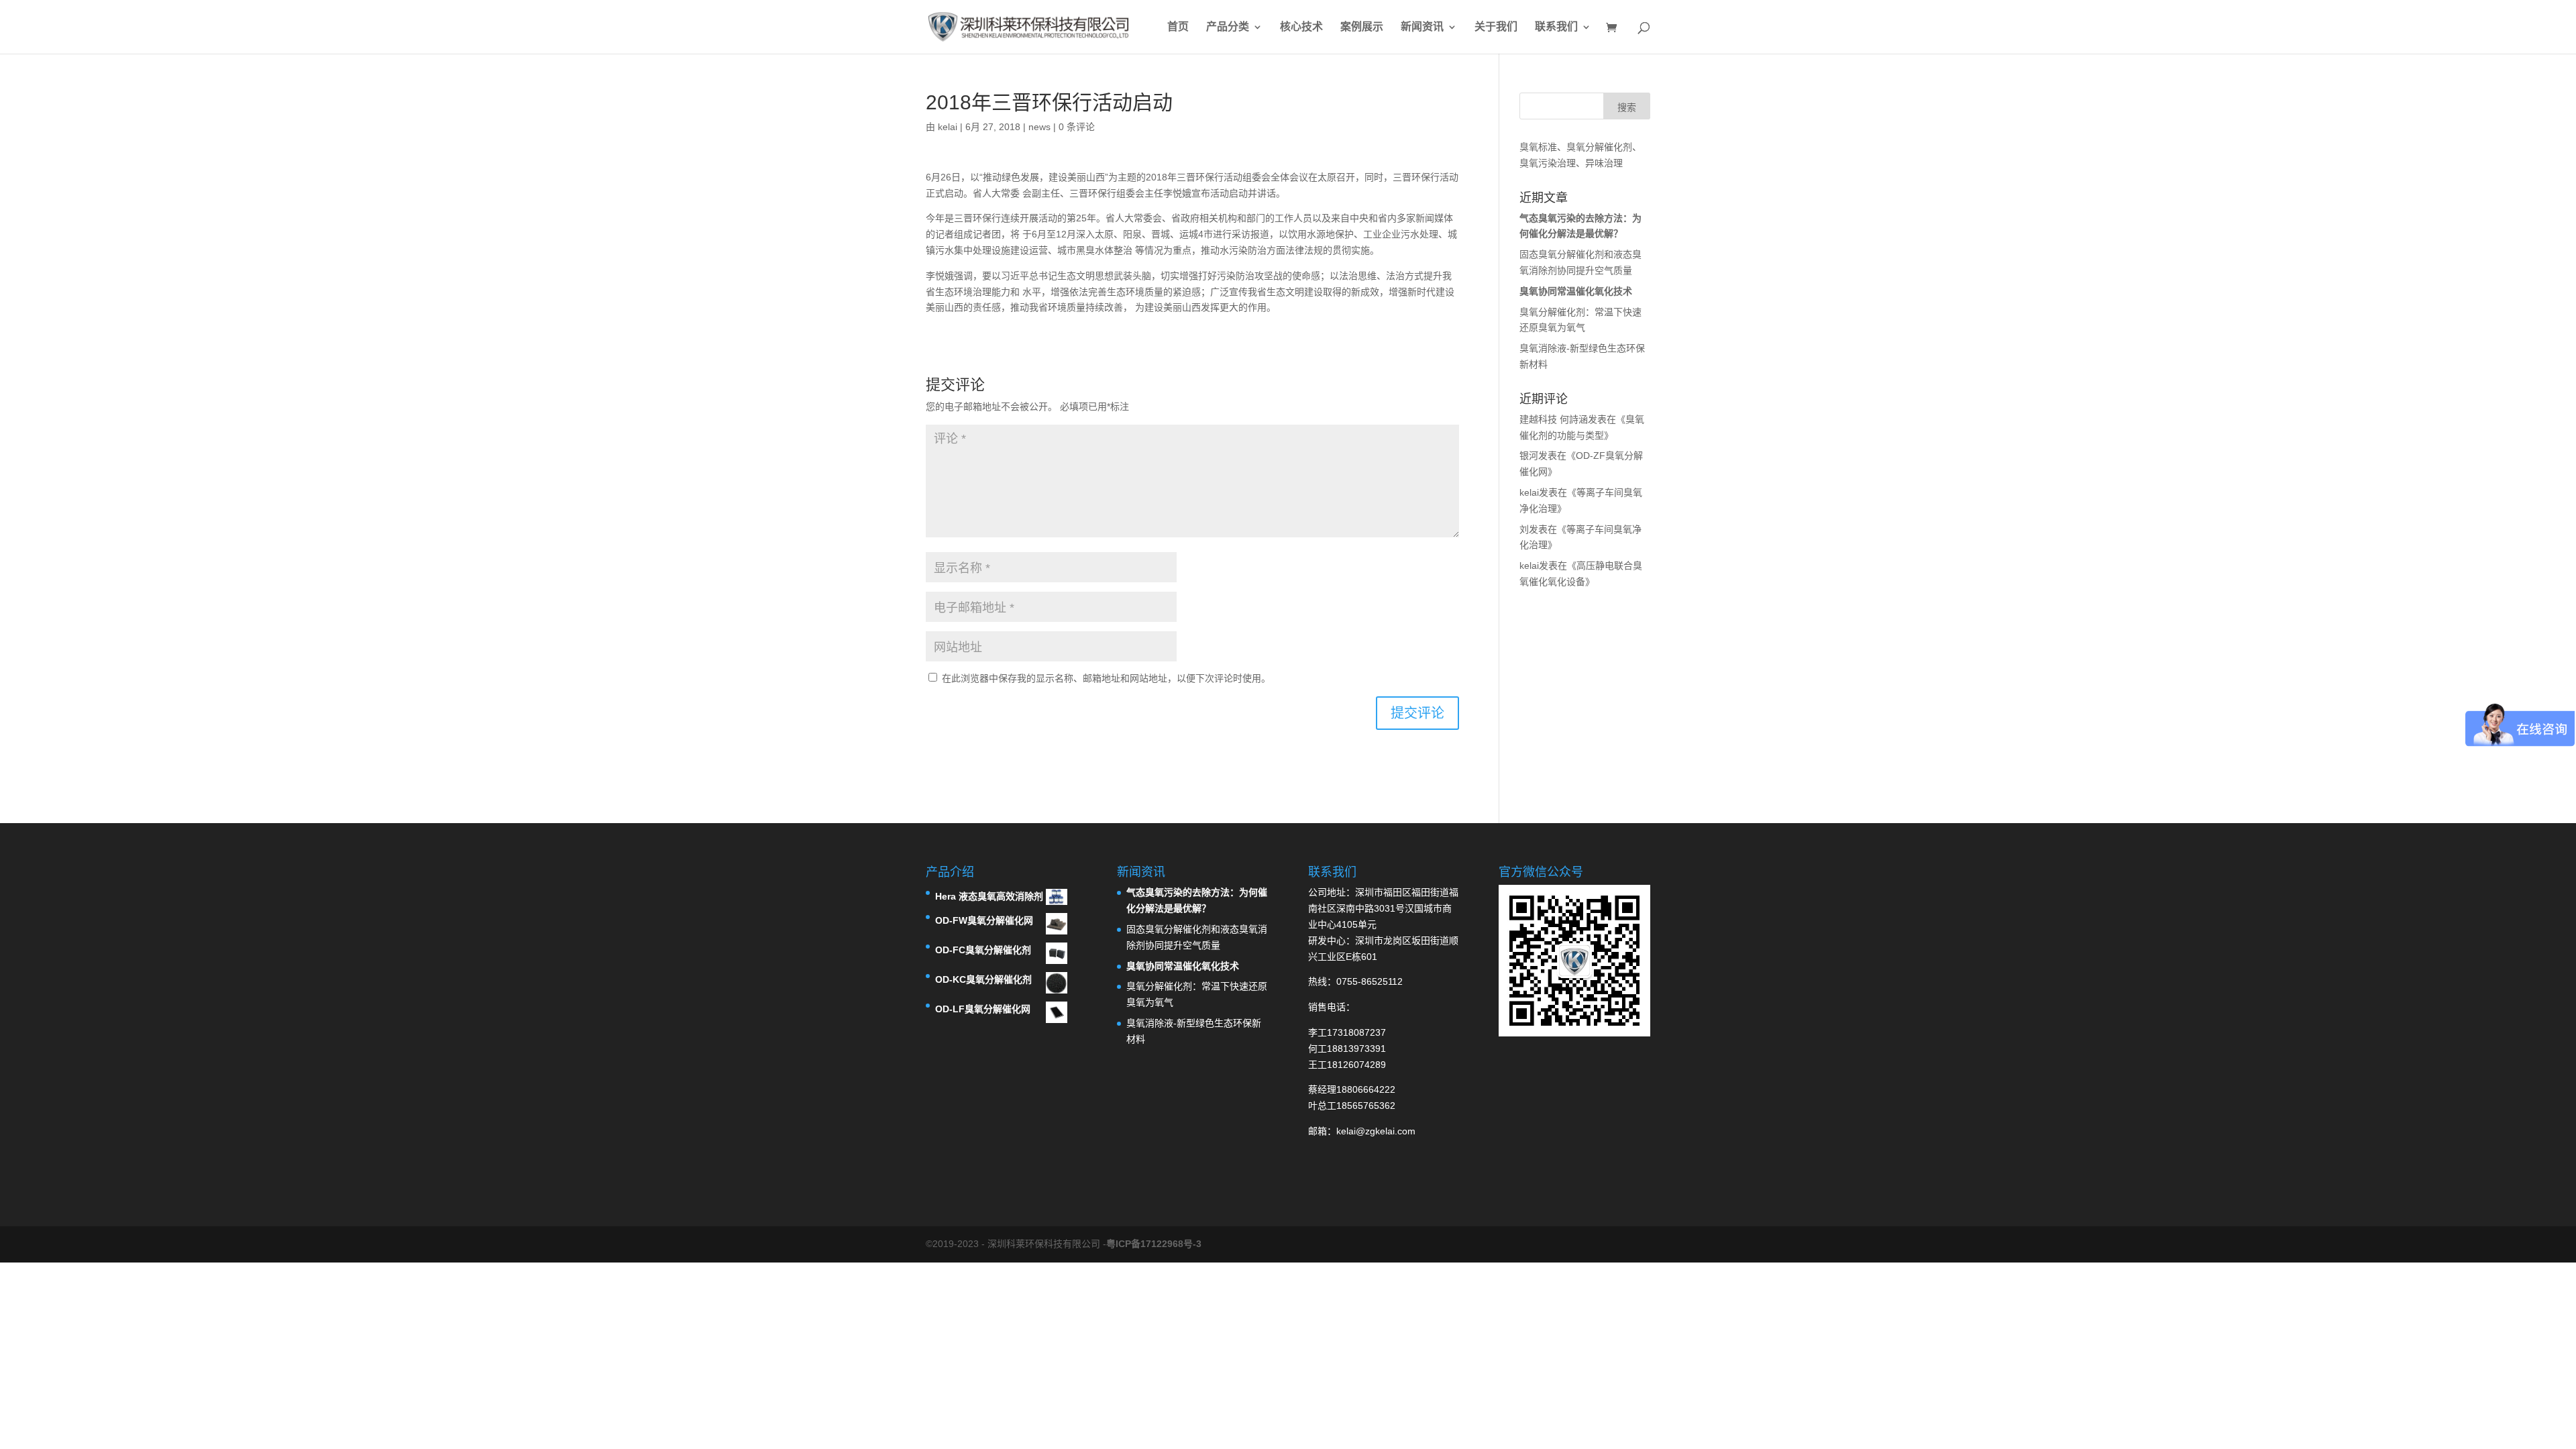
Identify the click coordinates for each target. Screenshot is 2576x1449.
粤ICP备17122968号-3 (1154, 1244)
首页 (1178, 27)
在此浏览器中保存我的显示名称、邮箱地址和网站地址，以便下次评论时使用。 (1106, 678)
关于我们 (1496, 27)
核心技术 (1301, 27)
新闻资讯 (1422, 27)
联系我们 (1556, 27)
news (1039, 127)
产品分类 (1228, 27)
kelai (948, 127)
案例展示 (1362, 27)
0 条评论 (1077, 127)
